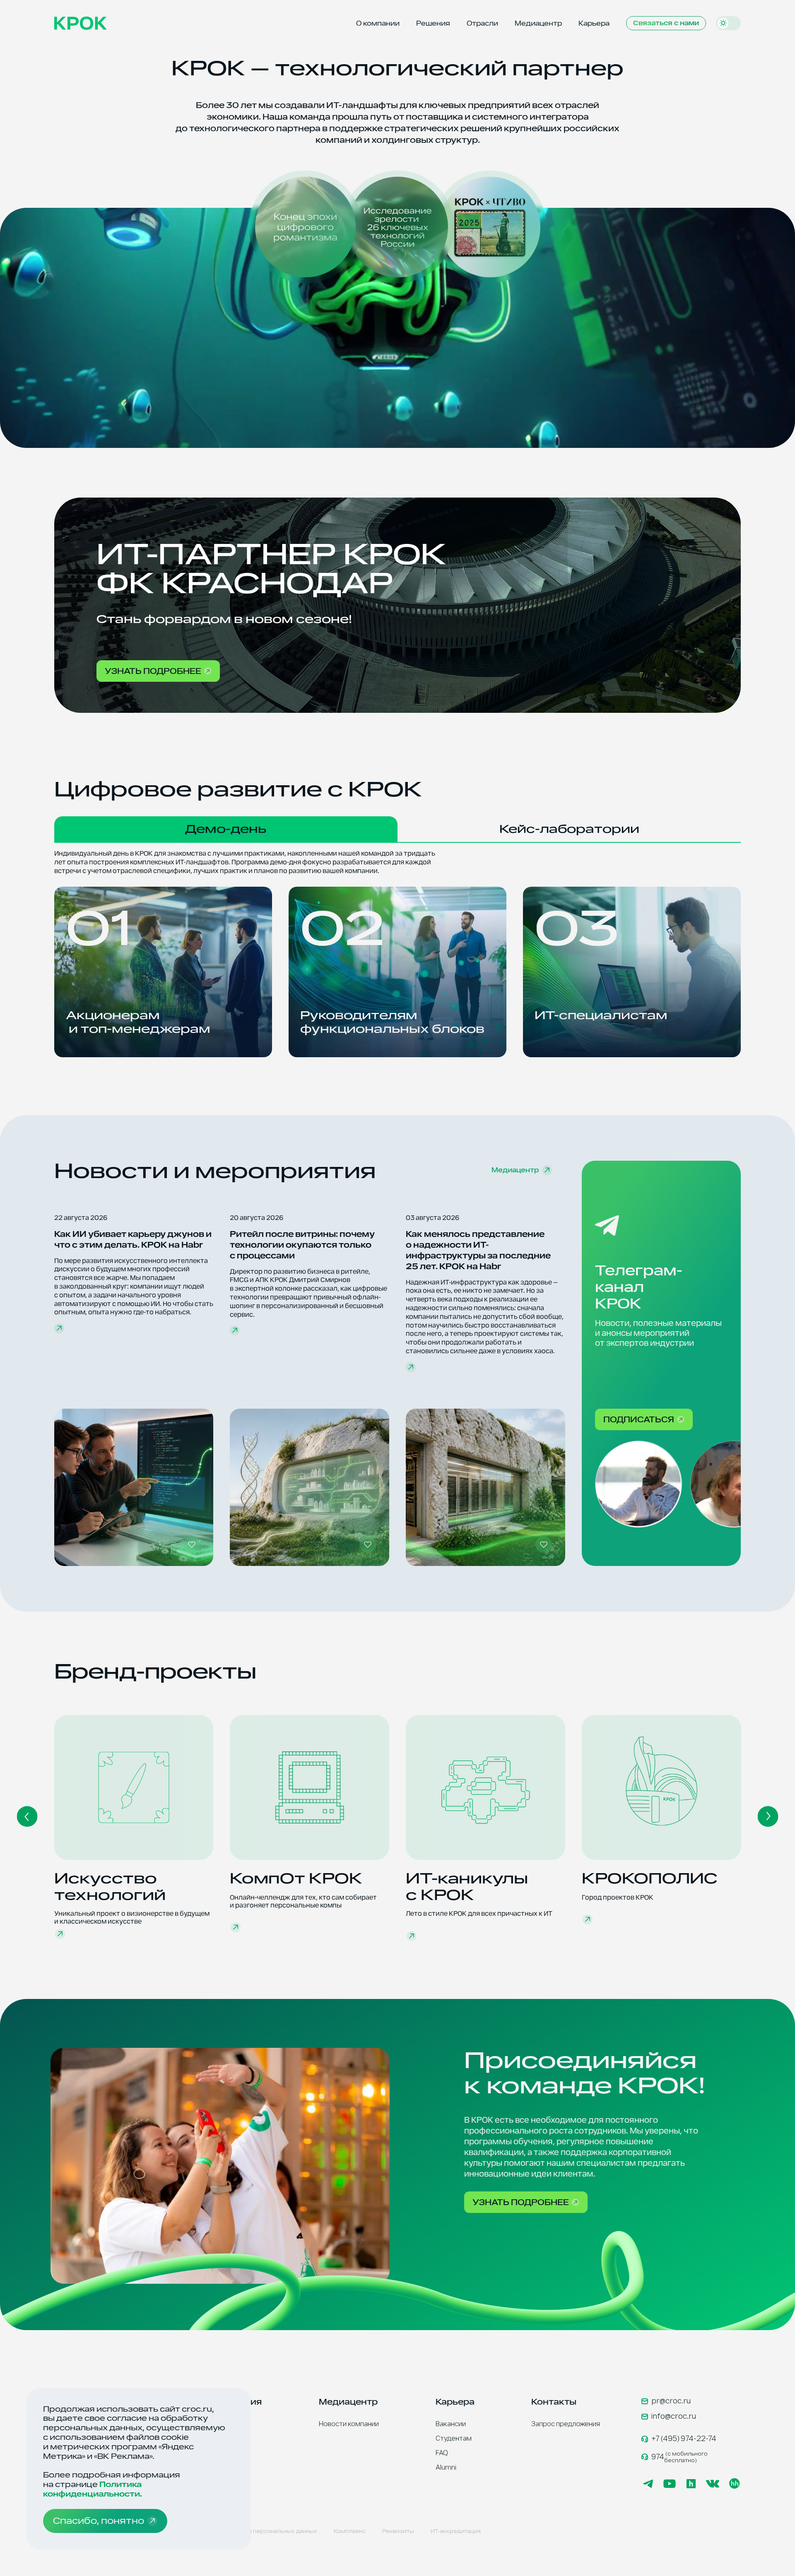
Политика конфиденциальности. (93, 2489)
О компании (378, 23)
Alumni (446, 2467)
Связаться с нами (666, 23)
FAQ (442, 2453)
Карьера (594, 23)
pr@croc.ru (671, 2401)
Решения (433, 23)
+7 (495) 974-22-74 (684, 2439)
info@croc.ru (674, 2416)
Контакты (554, 2402)
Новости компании (349, 2424)
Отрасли (482, 23)
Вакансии (451, 2424)
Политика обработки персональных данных (254, 2531)
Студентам (454, 2438)
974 (679, 2457)
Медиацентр (538, 23)
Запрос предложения (566, 2424)
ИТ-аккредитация (456, 2531)
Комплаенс (350, 2531)
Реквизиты (398, 2531)
